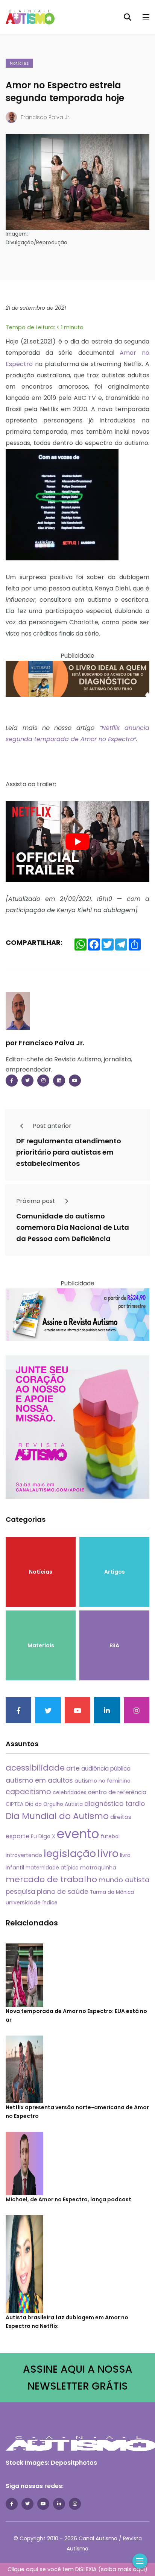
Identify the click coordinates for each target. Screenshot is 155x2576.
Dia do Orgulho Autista (54, 1804)
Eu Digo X (43, 1836)
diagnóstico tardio (115, 1804)
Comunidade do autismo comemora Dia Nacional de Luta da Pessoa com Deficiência (73, 1227)
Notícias (19, 63)
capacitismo (28, 1792)
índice (50, 1903)
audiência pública (106, 1769)
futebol (110, 1837)
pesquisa (21, 1892)
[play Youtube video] (77, 842)
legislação (70, 1853)
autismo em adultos (39, 1780)
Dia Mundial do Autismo (57, 1816)
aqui (139, 2569)
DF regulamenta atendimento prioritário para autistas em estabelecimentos (69, 1152)
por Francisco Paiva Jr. (45, 1043)
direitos (121, 1817)
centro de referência (117, 1792)
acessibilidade (35, 1768)
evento (78, 1834)
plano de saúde (63, 1892)
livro (108, 1853)
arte (73, 1768)
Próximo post (36, 1201)
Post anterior (51, 1126)
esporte (17, 1836)
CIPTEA (15, 1804)
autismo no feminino (103, 1781)
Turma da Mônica (112, 1892)
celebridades (70, 1792)
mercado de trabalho (51, 1879)
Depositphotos (74, 2463)
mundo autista (124, 1880)
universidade (23, 1902)
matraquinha (98, 1868)
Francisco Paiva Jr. (46, 117)
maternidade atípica (52, 1868)
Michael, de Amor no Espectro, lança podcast (68, 2199)
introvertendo (24, 1855)
